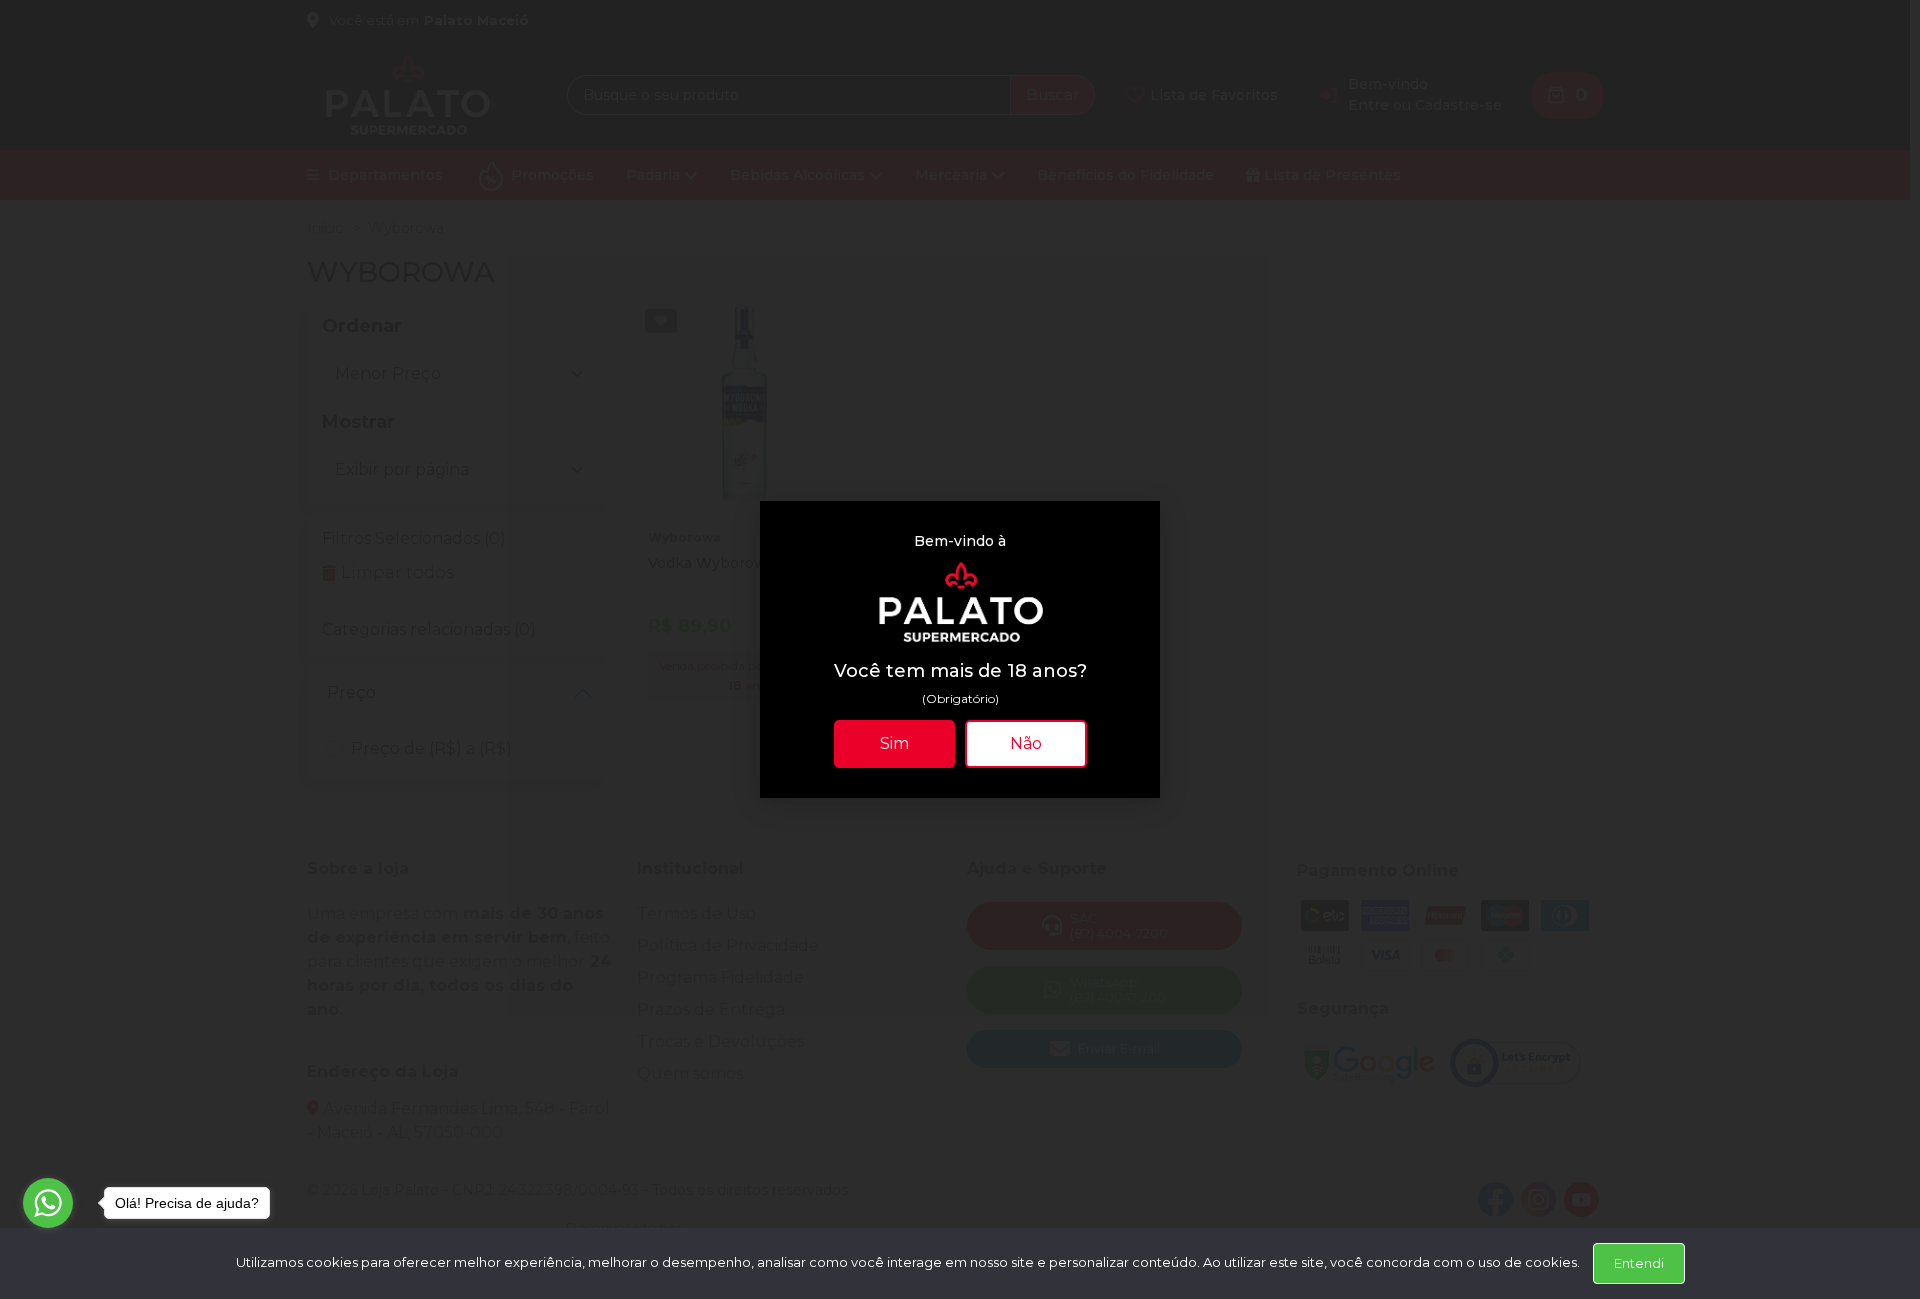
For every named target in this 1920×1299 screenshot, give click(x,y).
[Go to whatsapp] (48, 1203)
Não (1026, 743)
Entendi (1639, 1263)
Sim (894, 743)
